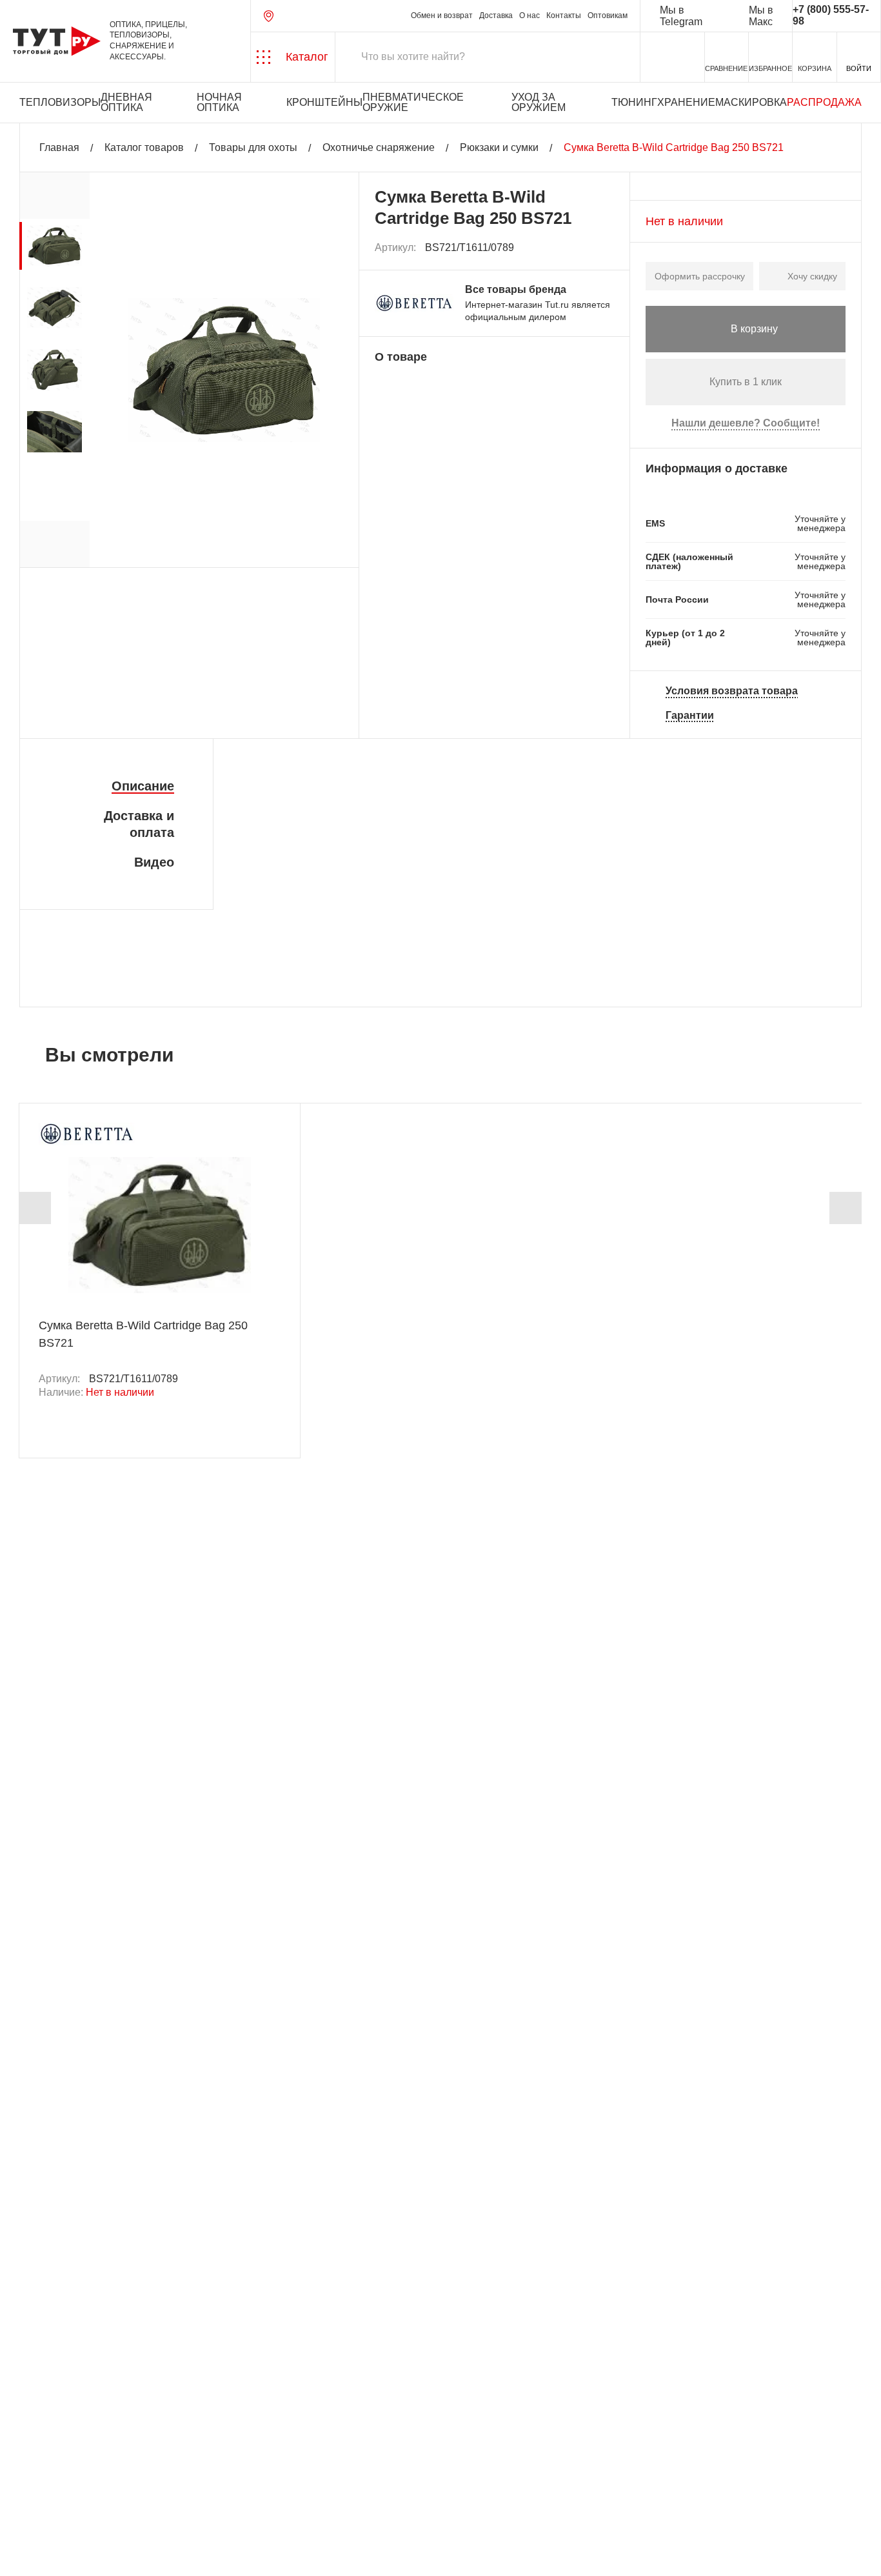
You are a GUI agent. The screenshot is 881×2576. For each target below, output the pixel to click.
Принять (182, 2554)
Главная (59, 147)
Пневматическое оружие (413, 102)
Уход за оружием (539, 102)
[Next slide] (846, 1208)
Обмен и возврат (442, 16)
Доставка (496, 16)
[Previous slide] (35, 1208)
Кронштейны (324, 102)
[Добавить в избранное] (605, 248)
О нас (530, 16)
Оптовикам (608, 16)
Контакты (564, 16)
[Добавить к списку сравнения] (576, 248)
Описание (143, 786)
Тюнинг (634, 102)
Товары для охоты (253, 147)
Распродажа (824, 102)
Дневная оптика (126, 102)
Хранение (686, 102)
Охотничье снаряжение (379, 147)
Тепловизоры (60, 102)
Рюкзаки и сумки (499, 147)
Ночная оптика (219, 102)
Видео (154, 862)
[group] (54, 246)
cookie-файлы (173, 2497)
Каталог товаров (144, 147)
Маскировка (751, 102)
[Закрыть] (233, 2504)
